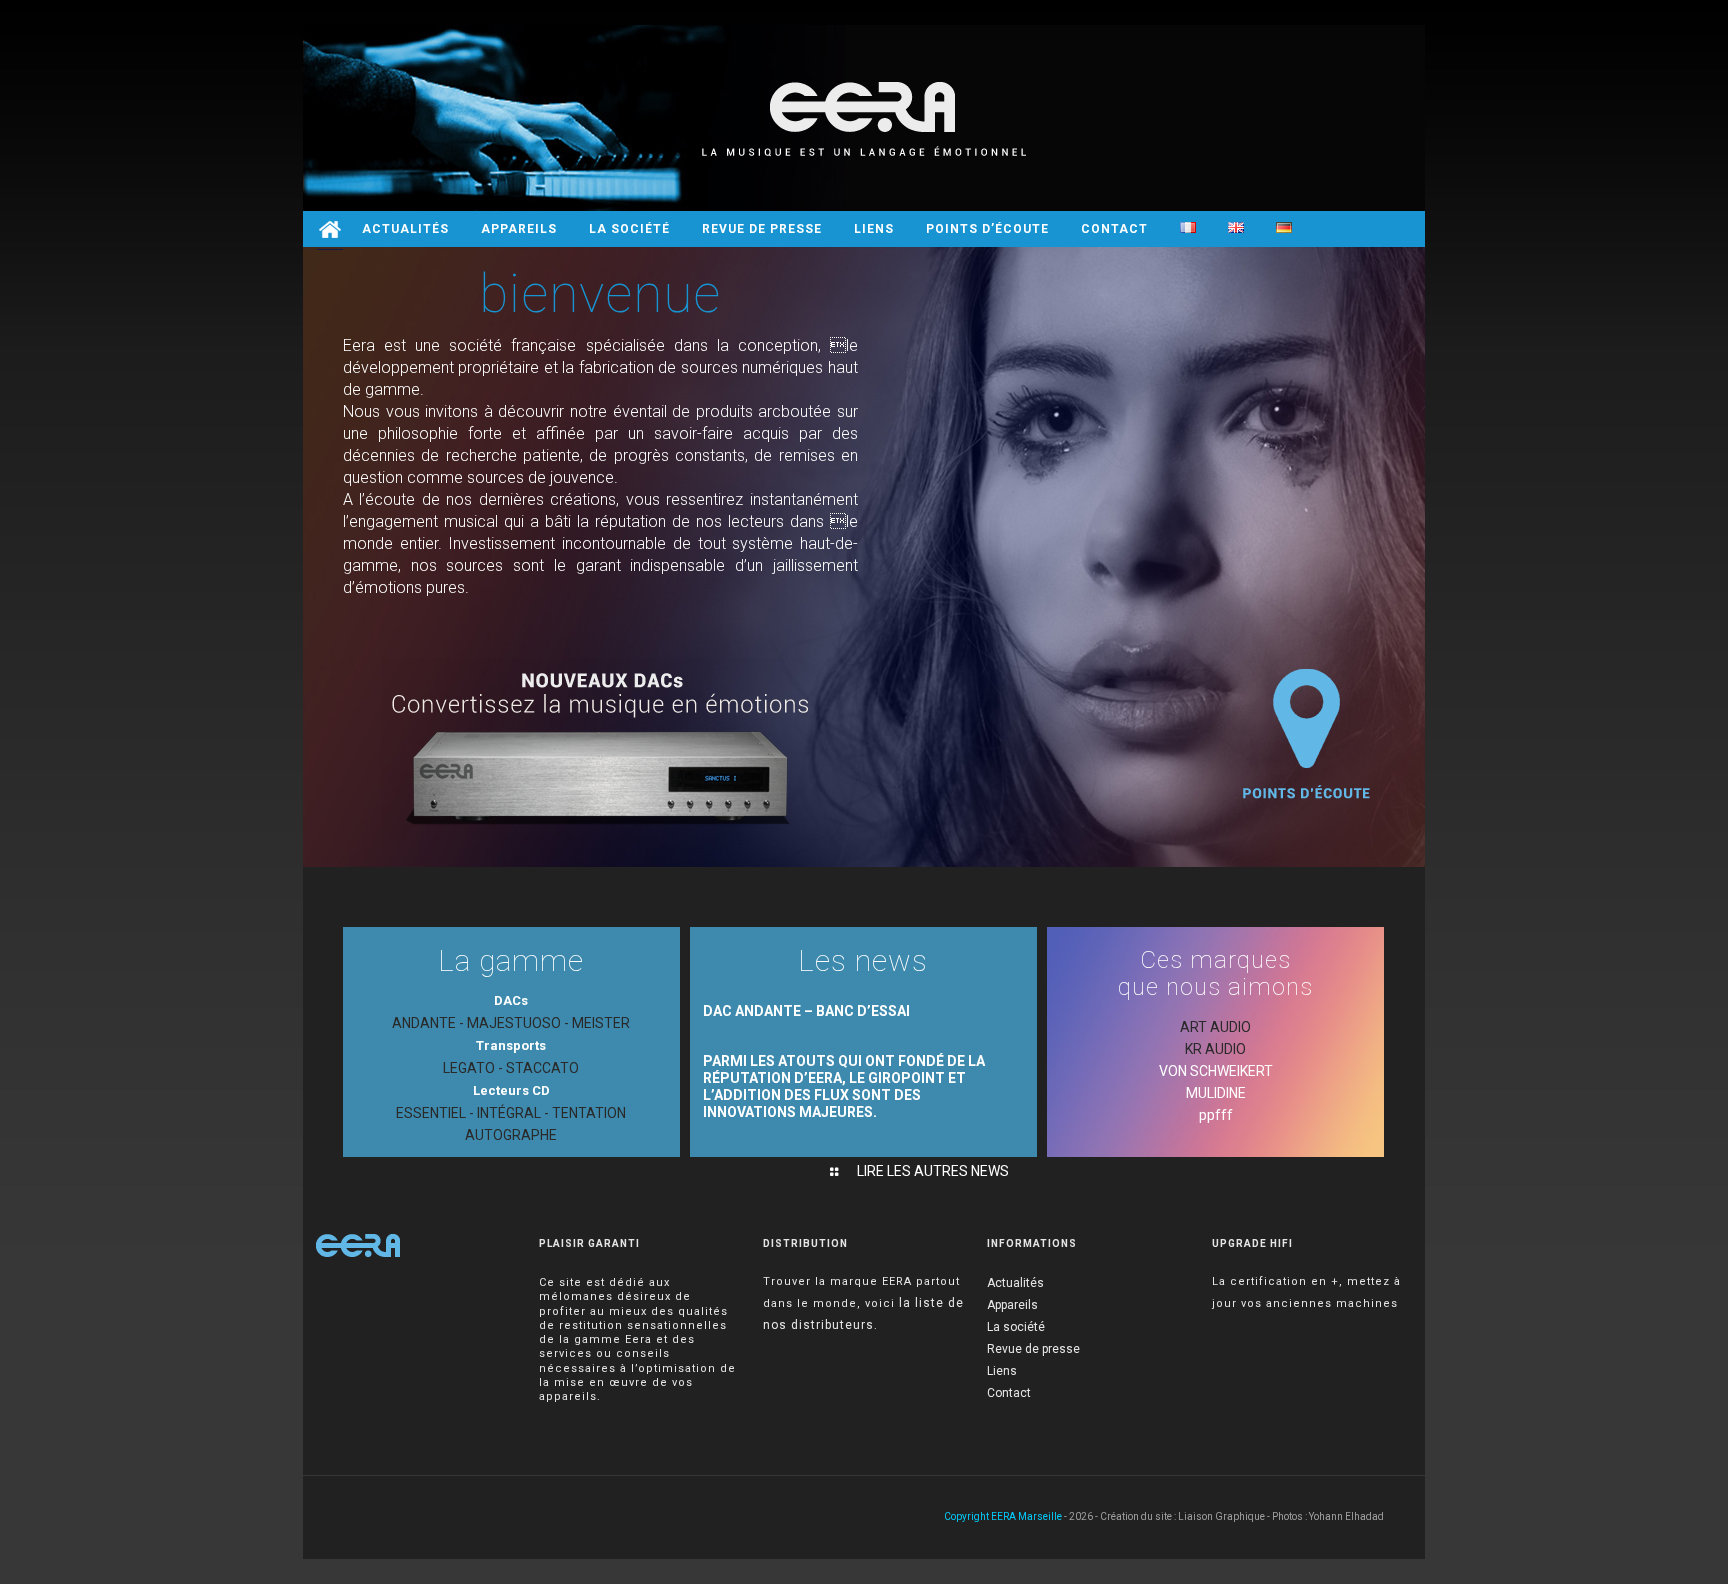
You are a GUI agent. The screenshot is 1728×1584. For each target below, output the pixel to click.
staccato (542, 1068)
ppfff (1216, 1115)
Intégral (509, 1113)
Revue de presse (1033, 1349)
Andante (424, 1023)
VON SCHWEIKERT (1216, 1071)
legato (469, 1068)
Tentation (589, 1113)
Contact (1009, 1393)
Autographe (511, 1135)
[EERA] (864, 118)
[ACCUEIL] (330, 229)
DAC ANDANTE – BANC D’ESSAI (806, 1011)
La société (1016, 1327)
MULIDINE (1216, 1093)
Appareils (1012, 1305)
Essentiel (431, 1113)
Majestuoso (514, 1023)
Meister (601, 1023)
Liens (1002, 1371)
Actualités (1015, 1283)
